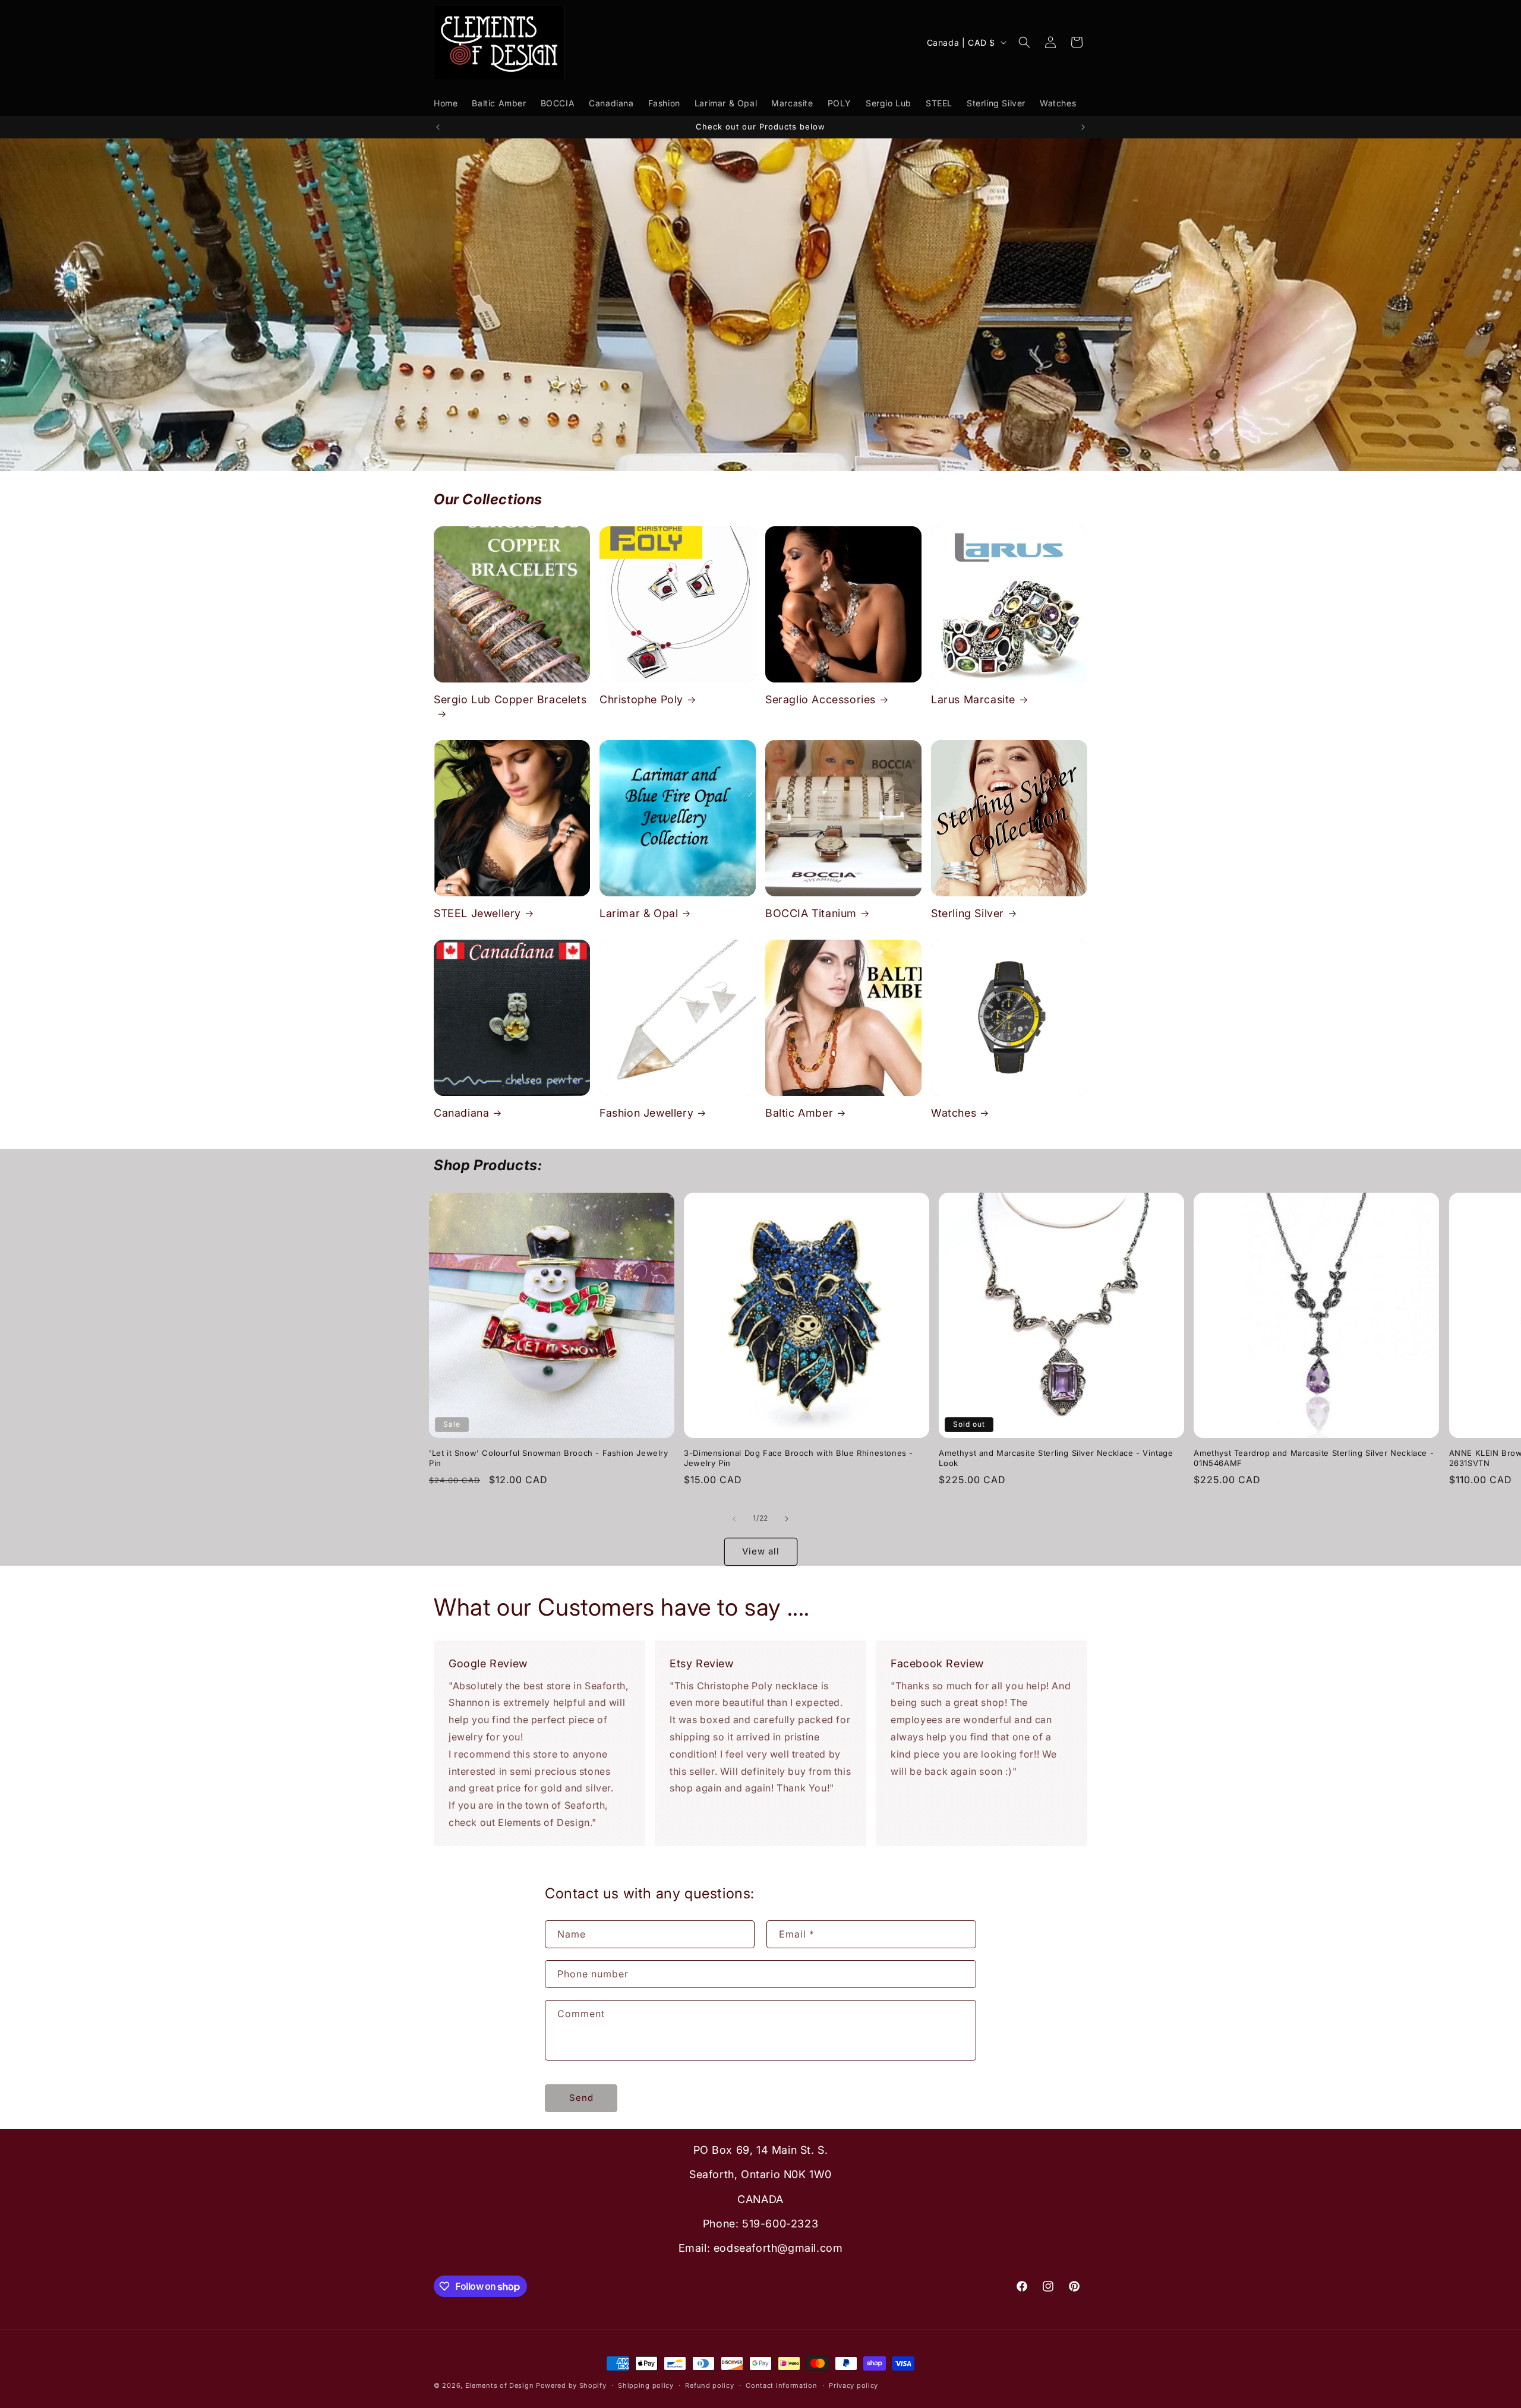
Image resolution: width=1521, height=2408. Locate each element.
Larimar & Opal (639, 913)
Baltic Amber (799, 1113)
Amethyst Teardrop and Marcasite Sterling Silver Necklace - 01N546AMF (1314, 1458)
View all (761, 1551)
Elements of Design (501, 2385)
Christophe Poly (641, 699)
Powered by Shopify (571, 2385)
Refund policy (709, 2385)
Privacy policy (853, 2385)
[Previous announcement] (438, 127)
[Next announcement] (1083, 127)
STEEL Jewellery (477, 913)
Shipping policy (646, 2385)
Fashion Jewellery (646, 1113)
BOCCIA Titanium (811, 913)
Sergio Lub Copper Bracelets (510, 699)
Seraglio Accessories (821, 699)
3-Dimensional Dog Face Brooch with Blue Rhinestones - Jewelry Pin (799, 1458)
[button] (1024, 42)
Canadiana (461, 1113)
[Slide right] (787, 1519)
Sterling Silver (968, 913)
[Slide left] (734, 1519)
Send (581, 2098)
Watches (954, 1113)
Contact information (781, 2385)
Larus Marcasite (973, 699)
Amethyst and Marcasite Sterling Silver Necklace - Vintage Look (1056, 1458)
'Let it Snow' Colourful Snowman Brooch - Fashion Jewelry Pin (549, 1458)
